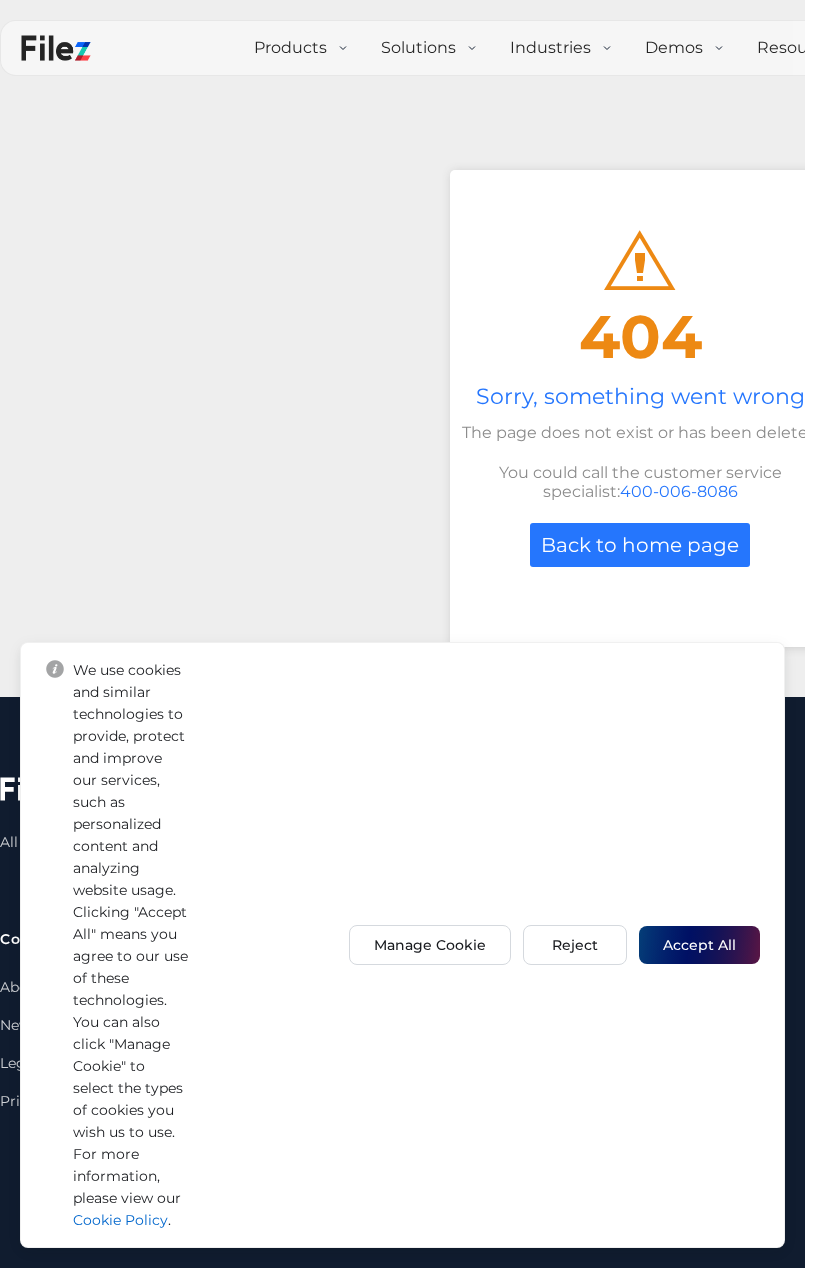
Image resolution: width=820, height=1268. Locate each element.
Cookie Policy (120, 1220)
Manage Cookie (430, 945)
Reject (575, 945)
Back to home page (640, 545)
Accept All (699, 945)
